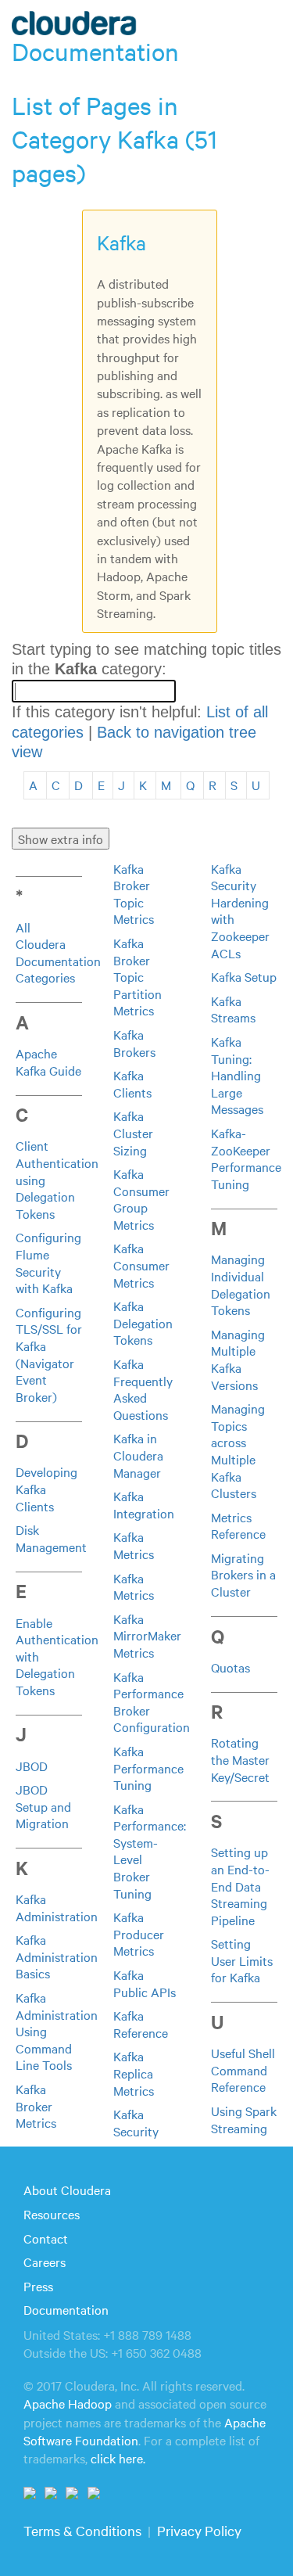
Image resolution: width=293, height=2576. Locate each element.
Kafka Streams (233, 1009)
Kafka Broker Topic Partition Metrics (138, 976)
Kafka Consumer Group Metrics (141, 1199)
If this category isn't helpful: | (140, 732)
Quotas (230, 1667)
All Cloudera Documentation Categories (58, 952)
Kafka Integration (144, 1504)
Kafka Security (136, 2122)
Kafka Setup (244, 976)
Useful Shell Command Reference (243, 2069)
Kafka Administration (57, 1907)
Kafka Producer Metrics (139, 1933)
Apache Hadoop (68, 2403)
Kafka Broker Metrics (36, 2105)
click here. (118, 2458)
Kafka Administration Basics (57, 1956)
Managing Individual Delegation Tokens (241, 1284)
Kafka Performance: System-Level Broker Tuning (150, 1851)
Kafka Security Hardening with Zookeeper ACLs (240, 911)
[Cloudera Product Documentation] (76, 27)
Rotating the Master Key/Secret (240, 1759)
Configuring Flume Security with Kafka (48, 1262)
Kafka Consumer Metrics (141, 1265)
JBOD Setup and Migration (43, 1806)
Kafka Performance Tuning (148, 1768)
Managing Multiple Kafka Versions (238, 1359)
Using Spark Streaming (244, 2119)
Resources (52, 2214)
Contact (46, 2238)
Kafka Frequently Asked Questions (143, 1389)
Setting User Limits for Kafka (242, 1960)
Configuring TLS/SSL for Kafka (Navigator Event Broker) (49, 1354)
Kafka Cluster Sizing (133, 1132)
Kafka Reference (141, 2024)
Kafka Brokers (134, 1043)
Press (38, 2286)
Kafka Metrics (134, 1545)
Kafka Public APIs (145, 1983)
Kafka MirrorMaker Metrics (147, 1635)
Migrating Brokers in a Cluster (243, 1574)
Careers (45, 2262)
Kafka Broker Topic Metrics (134, 894)
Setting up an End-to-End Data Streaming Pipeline (240, 1885)
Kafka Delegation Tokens (143, 1322)
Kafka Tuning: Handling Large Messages (237, 1075)
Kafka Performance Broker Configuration (152, 1702)
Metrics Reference (238, 1525)
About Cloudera (67, 2190)
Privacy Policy (199, 2530)
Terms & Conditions (82, 2530)
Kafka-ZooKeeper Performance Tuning (246, 1158)
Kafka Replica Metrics (134, 2073)
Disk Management (51, 1538)
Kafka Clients (132, 1083)
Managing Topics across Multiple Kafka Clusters (238, 1450)
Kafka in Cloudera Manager (138, 1455)
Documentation (66, 2309)
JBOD (32, 1766)
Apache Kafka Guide (48, 1062)
